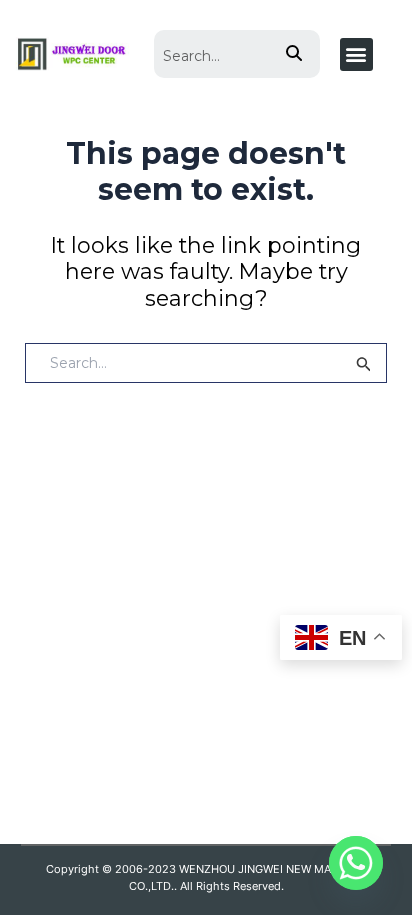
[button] (356, 54)
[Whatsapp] (356, 863)
